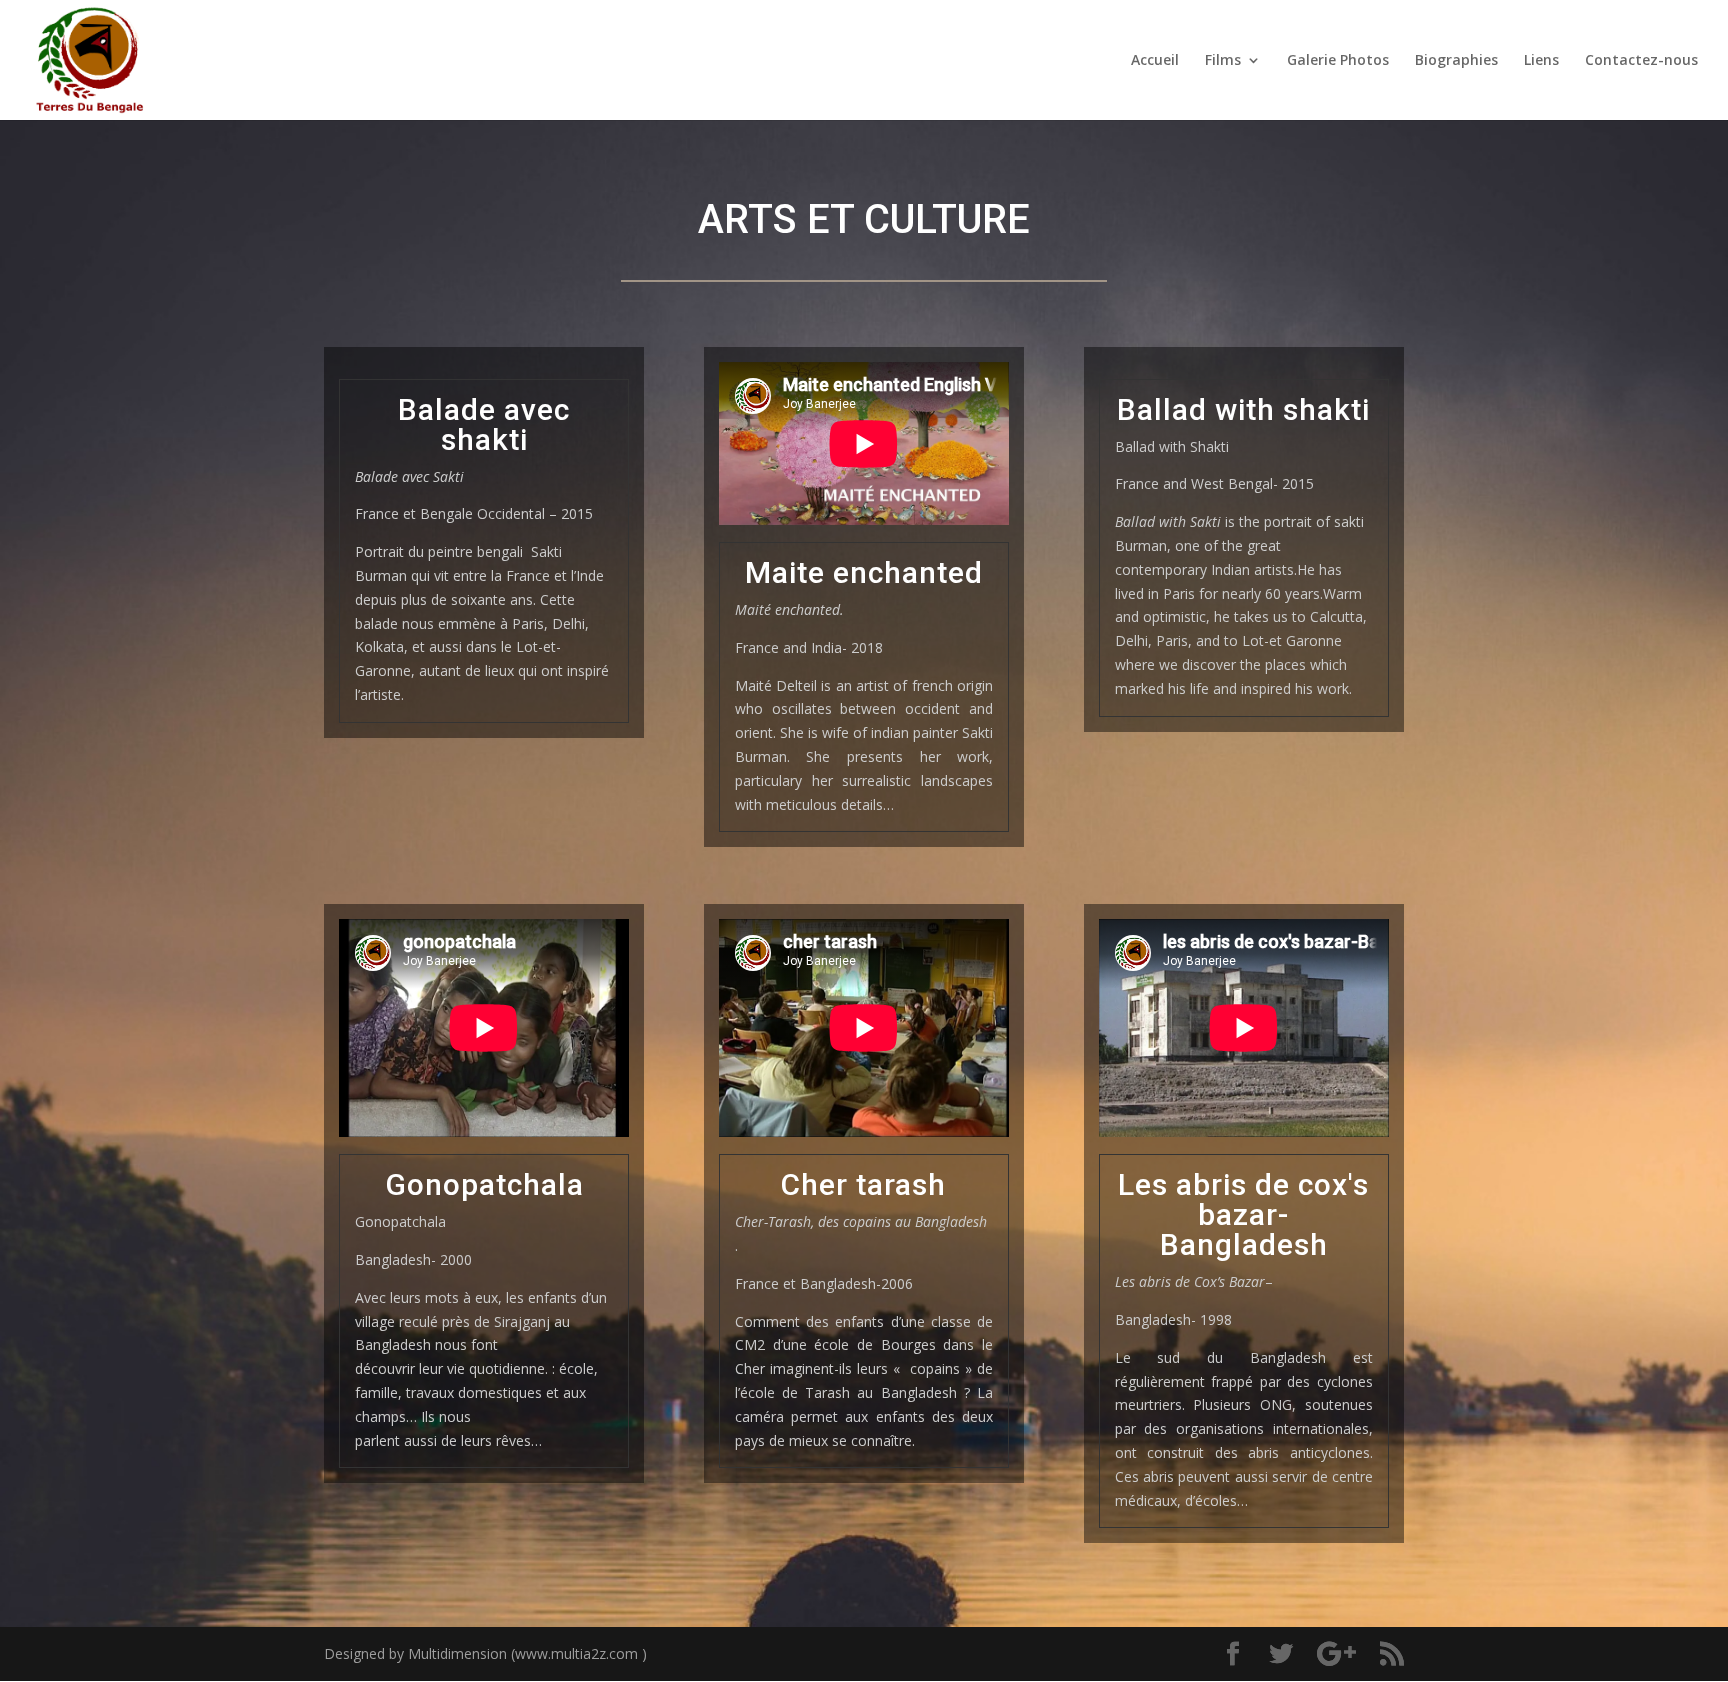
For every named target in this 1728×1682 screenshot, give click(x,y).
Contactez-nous (1641, 61)
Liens (1541, 61)
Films (1223, 61)
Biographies (1456, 61)
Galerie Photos (1338, 61)
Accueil (1155, 61)
